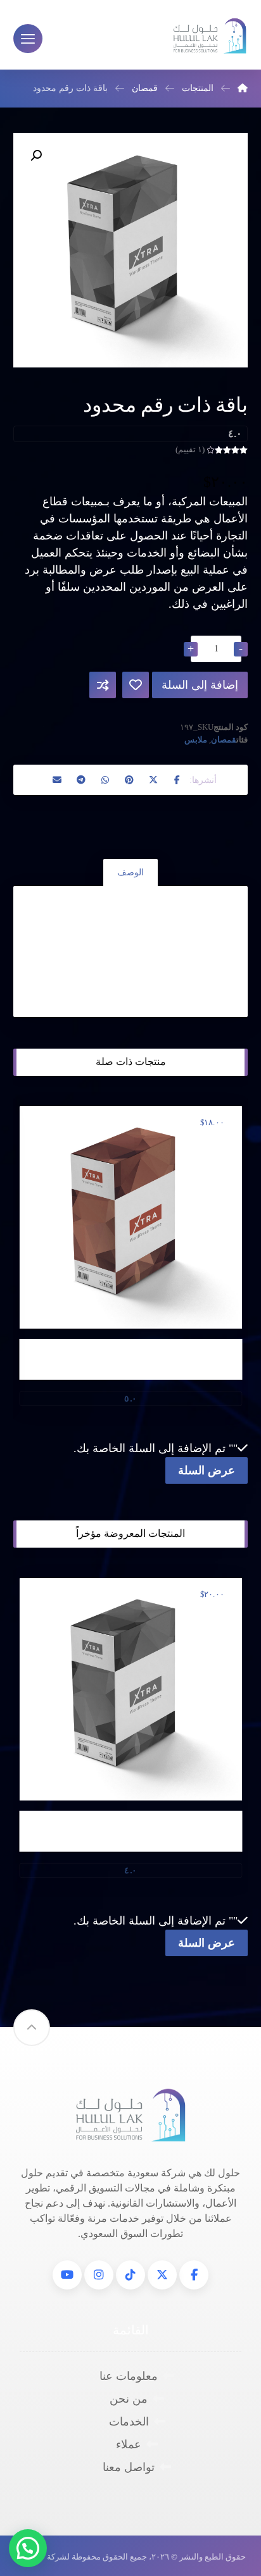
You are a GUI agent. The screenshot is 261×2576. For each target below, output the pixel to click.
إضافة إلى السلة (200, 685)
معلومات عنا (129, 2376)
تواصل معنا (129, 2467)
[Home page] (243, 88)
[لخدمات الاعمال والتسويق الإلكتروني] (210, 36)
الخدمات (129, 2422)
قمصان (224, 740)
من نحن (129, 2399)
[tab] (131, 872)
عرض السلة (207, 1470)
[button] (177, 780)
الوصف (130, 872)
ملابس (196, 740)
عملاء (129, 2444)
